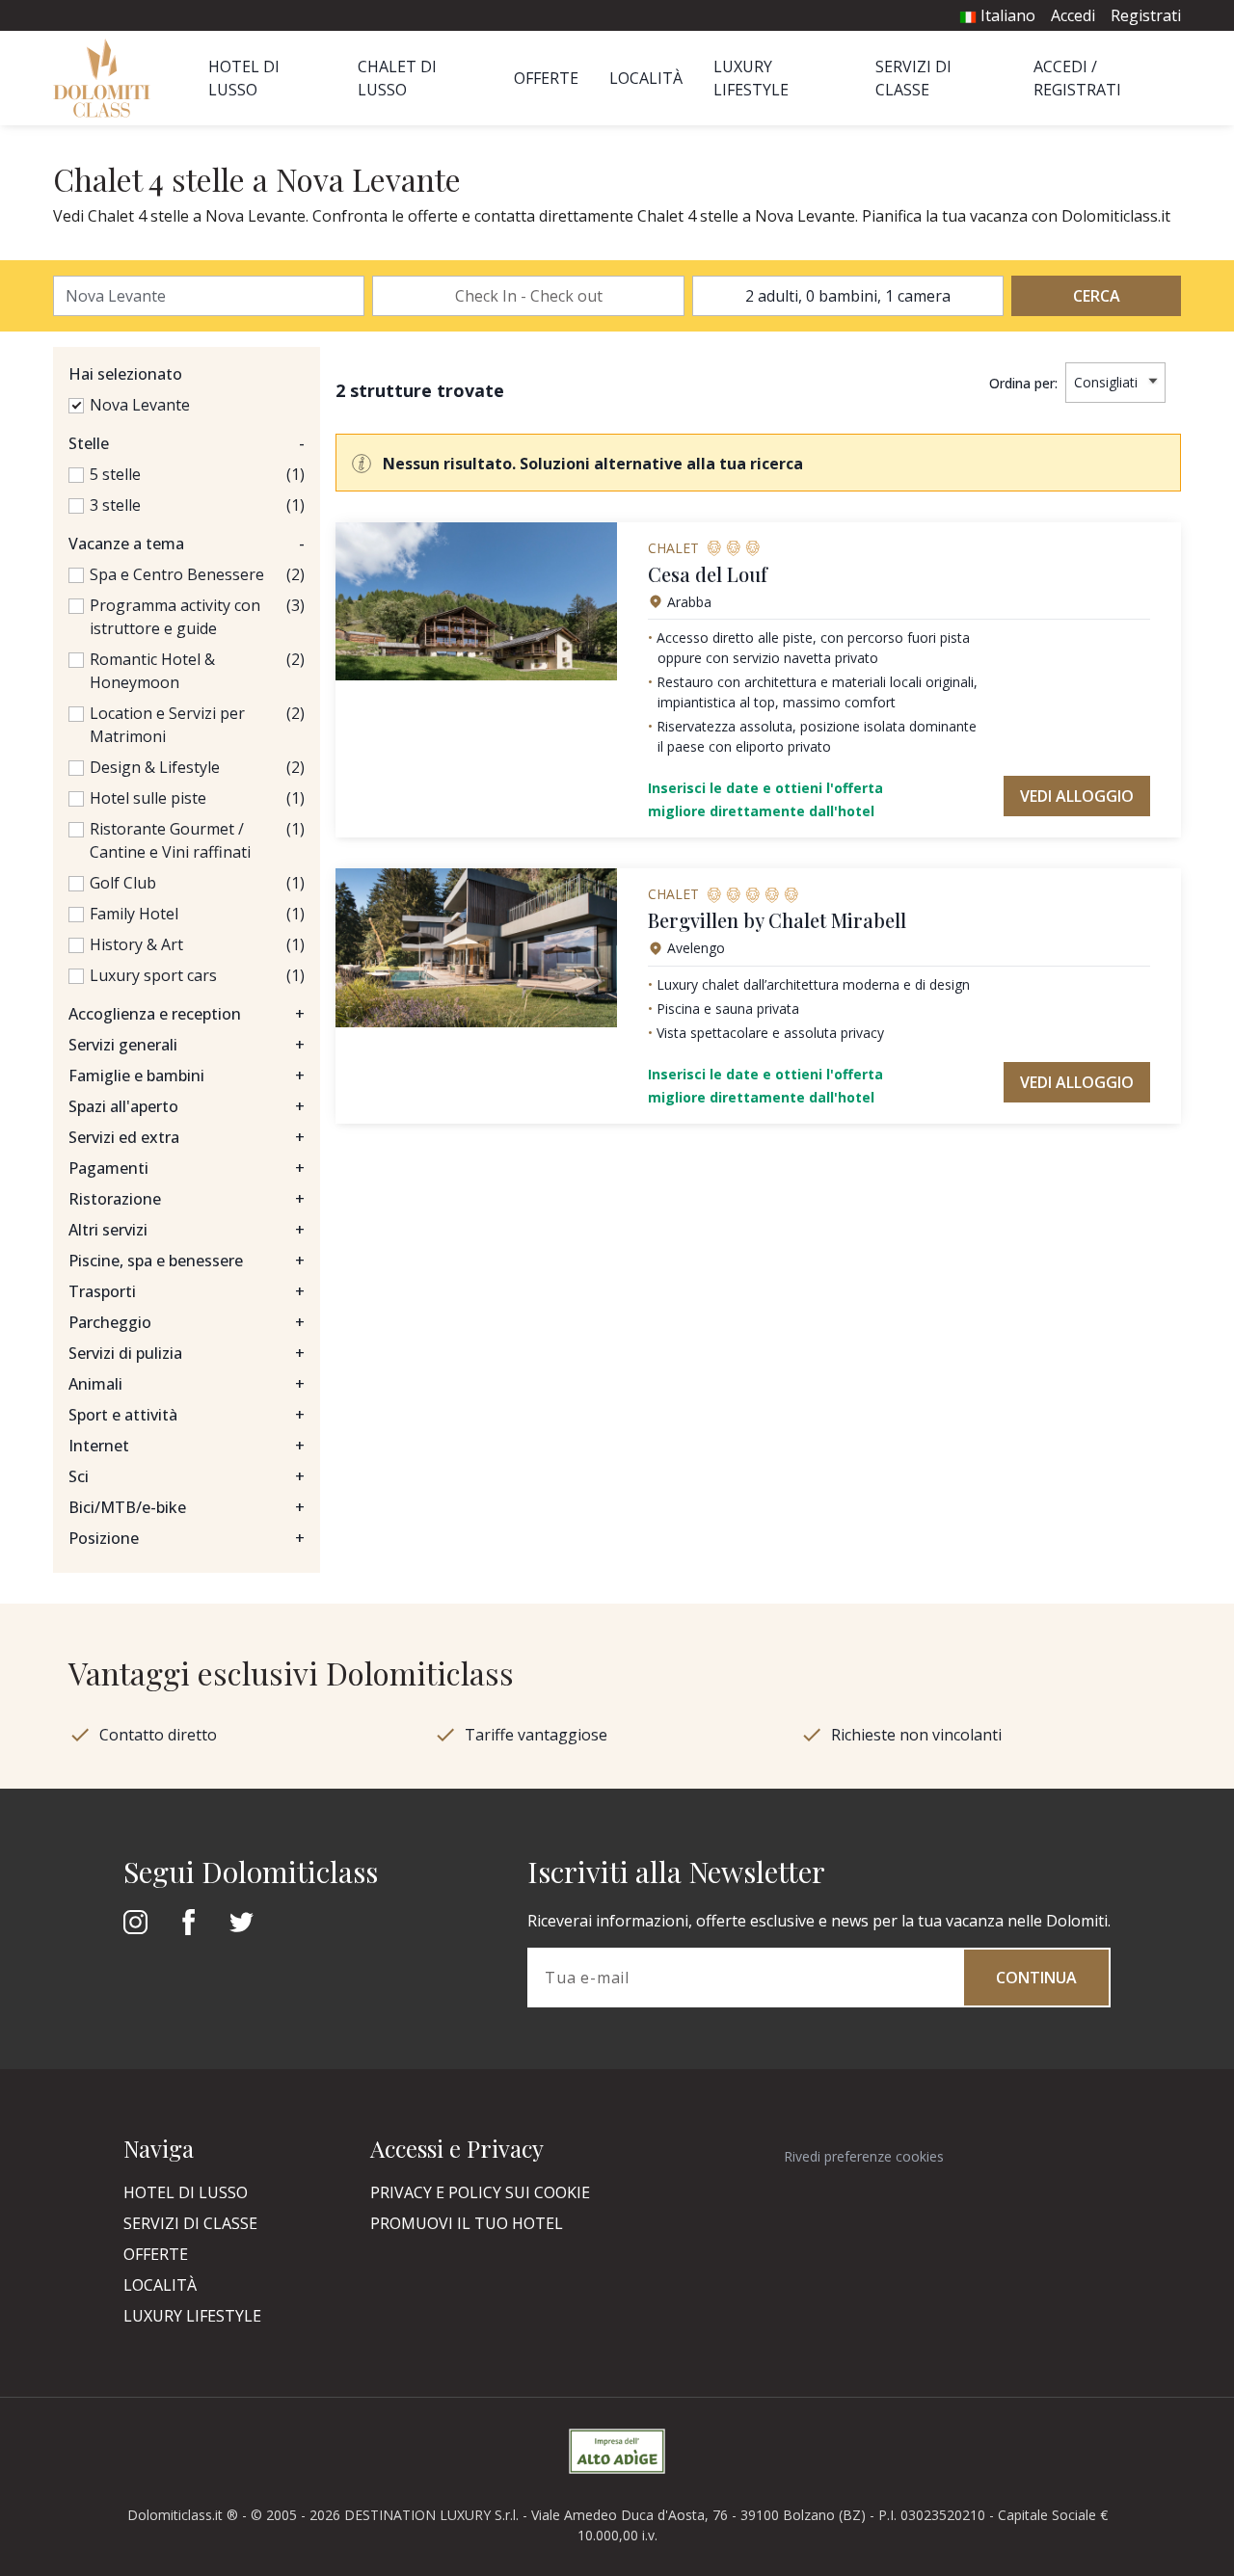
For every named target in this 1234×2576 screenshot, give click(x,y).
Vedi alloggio (1077, 796)
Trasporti (187, 1291)
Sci (187, 1476)
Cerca (1097, 296)
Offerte (546, 78)
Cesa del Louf (708, 574)
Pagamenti (187, 1168)
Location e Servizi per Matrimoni (167, 725)
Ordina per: (1023, 383)
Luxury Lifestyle (192, 2316)
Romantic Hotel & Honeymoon (152, 671)
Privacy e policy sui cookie (480, 2192)
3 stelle (115, 505)
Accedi (1073, 15)
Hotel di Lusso (186, 2192)
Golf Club (123, 883)
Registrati (1146, 15)
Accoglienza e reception (187, 1014)
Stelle (187, 443)
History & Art (136, 944)
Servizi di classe (190, 2223)
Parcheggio (187, 1322)
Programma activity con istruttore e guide (175, 617)
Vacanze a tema (187, 544)
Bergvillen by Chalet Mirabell (777, 920)
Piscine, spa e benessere (187, 1261)
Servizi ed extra (187, 1137)
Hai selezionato (125, 374)
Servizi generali (187, 1045)
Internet (187, 1446)
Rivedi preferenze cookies (864, 2156)
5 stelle (115, 474)
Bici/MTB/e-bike (187, 1507)
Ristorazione (187, 1199)
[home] (107, 78)
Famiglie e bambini (187, 1076)
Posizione (187, 1538)
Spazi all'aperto (187, 1106)
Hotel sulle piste (148, 798)
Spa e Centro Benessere (177, 574)
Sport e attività (187, 1415)
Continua (1036, 1978)
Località (646, 78)
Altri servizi (187, 1230)
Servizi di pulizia (187, 1353)
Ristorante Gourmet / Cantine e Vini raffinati (170, 840)
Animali (187, 1384)
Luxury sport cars (153, 975)
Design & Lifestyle (155, 767)
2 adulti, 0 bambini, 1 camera (848, 296)
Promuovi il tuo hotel (467, 2223)
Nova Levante (140, 405)
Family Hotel (134, 914)
